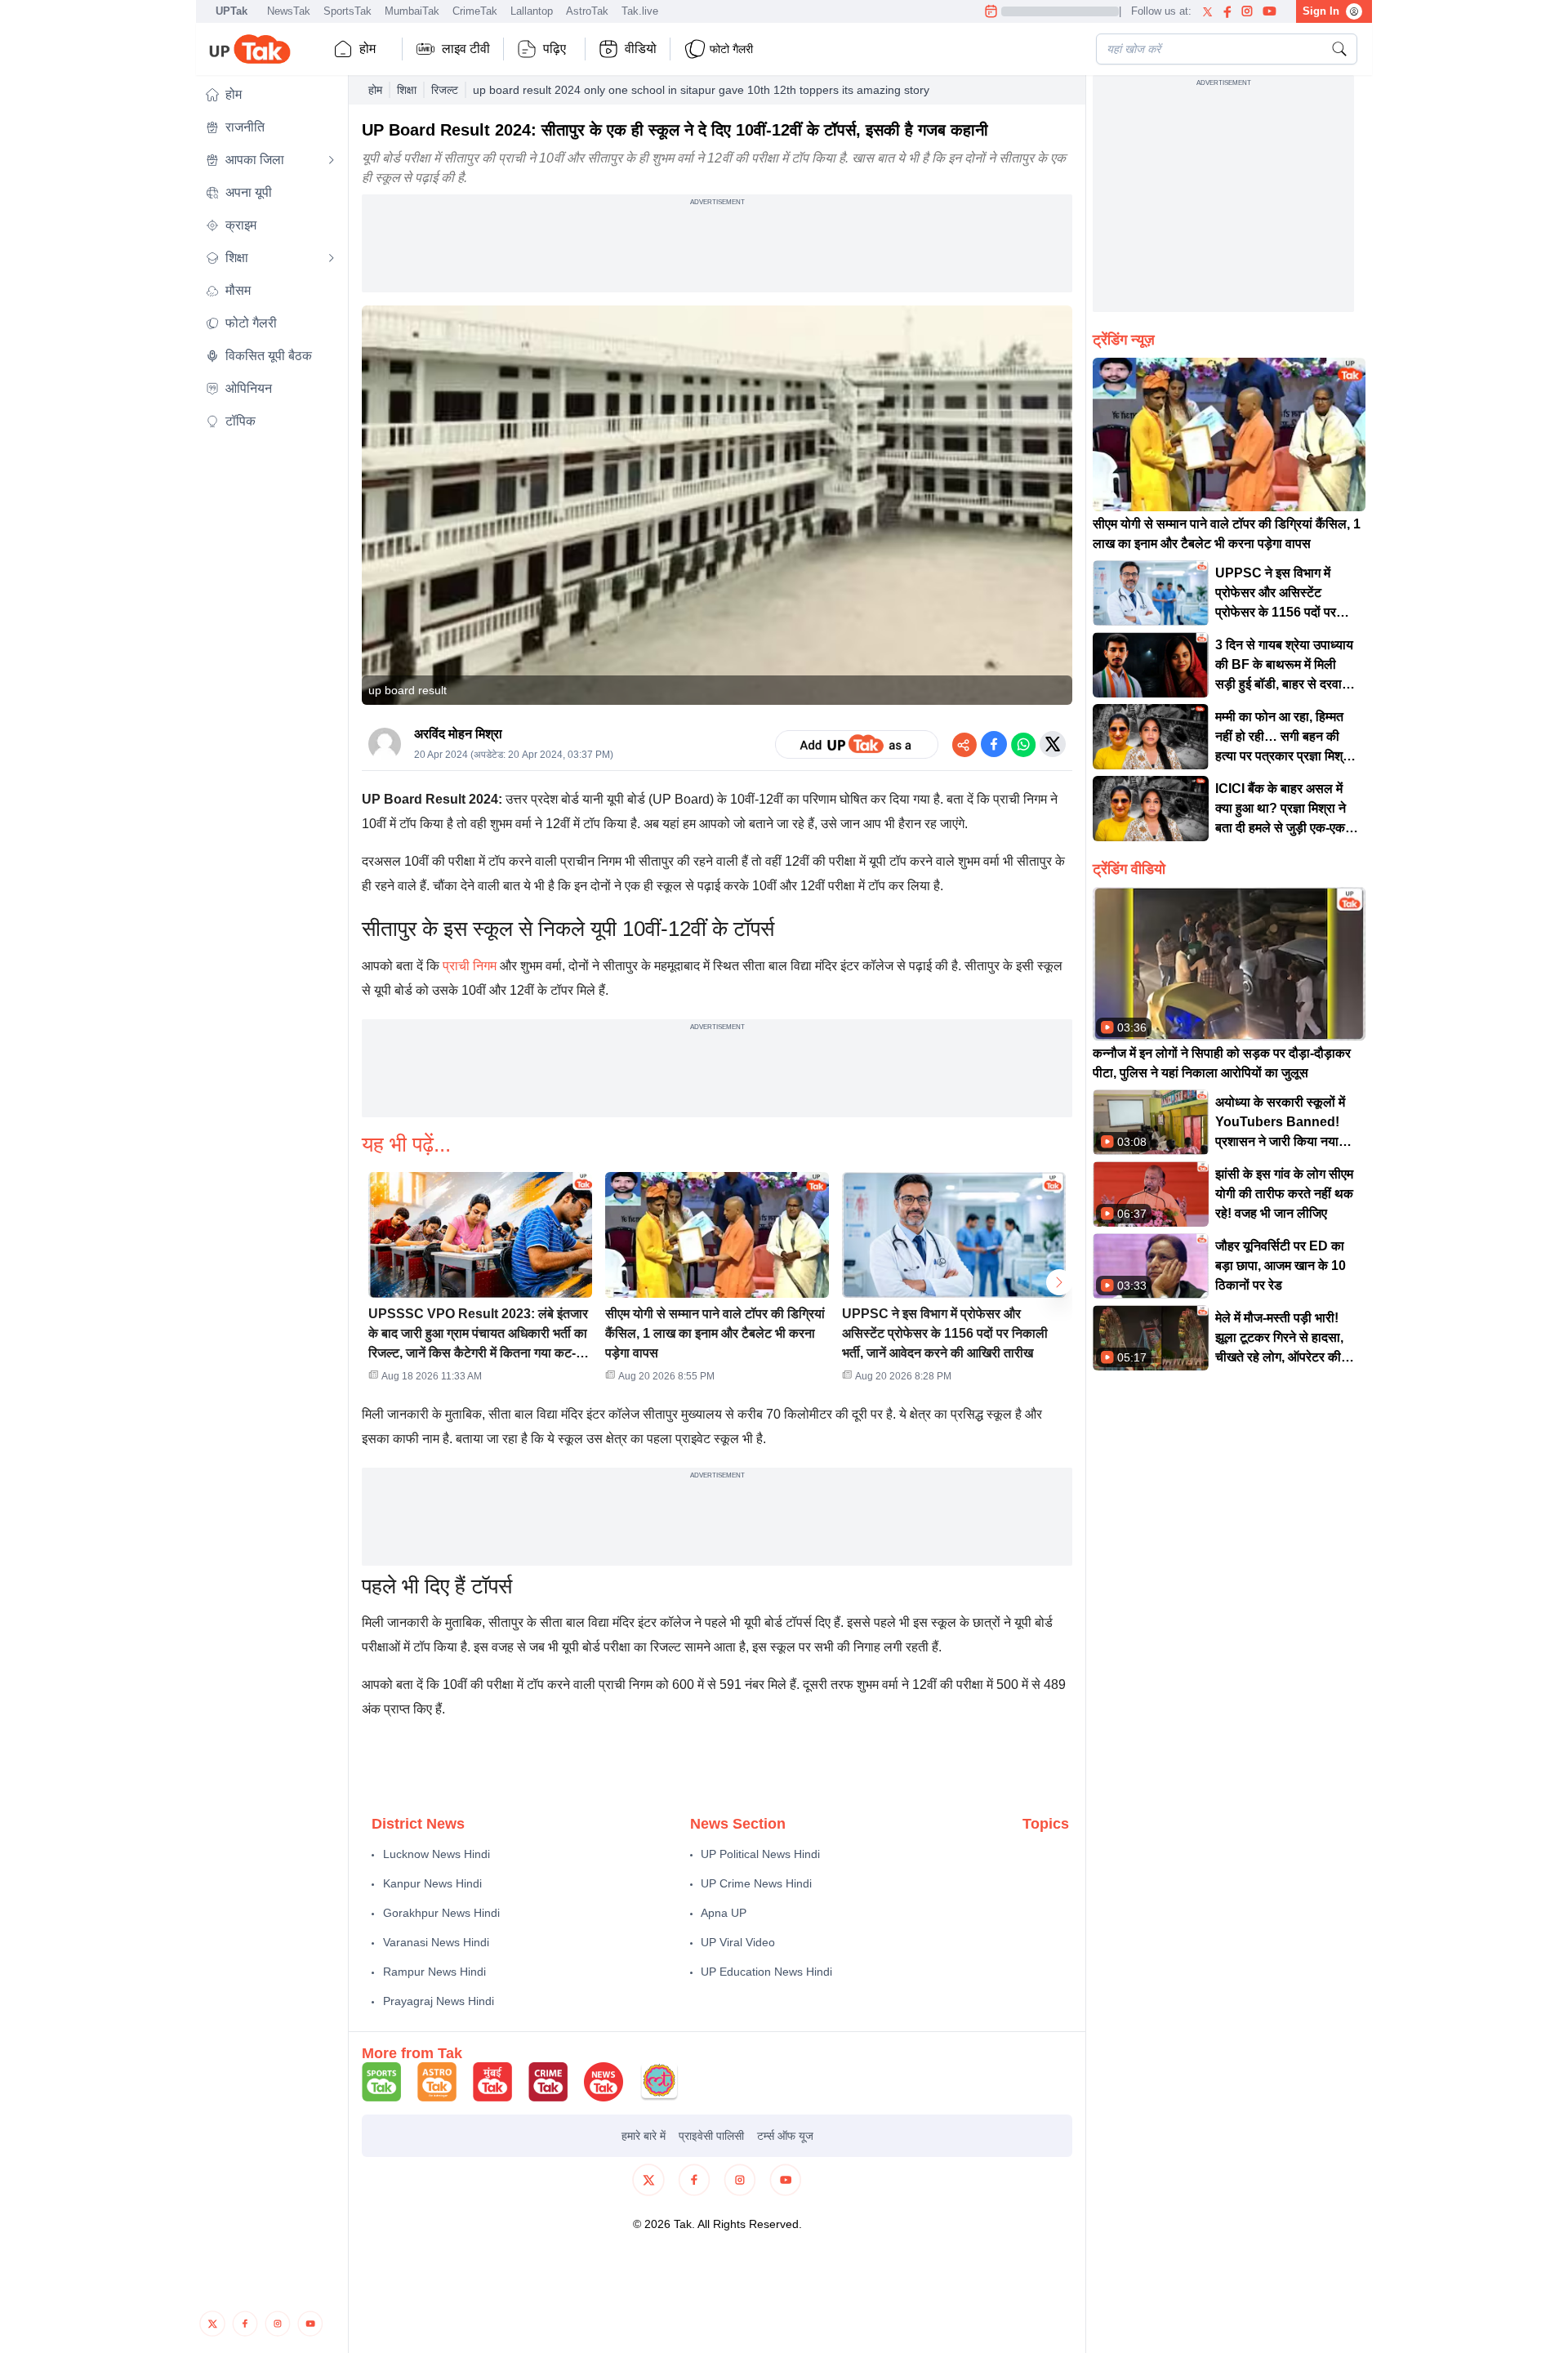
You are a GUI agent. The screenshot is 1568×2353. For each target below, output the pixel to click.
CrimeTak (475, 11)
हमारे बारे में (644, 2136)
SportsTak (347, 11)
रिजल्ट (445, 90)
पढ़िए (555, 49)
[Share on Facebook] (994, 744)
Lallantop (532, 11)
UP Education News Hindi (766, 1972)
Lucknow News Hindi (437, 1854)
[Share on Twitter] (1053, 744)
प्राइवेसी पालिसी (711, 2136)
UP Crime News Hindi (756, 1883)
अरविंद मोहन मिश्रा (458, 734)
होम (367, 49)
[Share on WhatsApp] (1023, 744)
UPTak (232, 11)
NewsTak (289, 11)
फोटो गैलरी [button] (731, 49)
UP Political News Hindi (760, 1854)
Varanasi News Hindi (436, 1942)
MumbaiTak (412, 11)
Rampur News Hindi (434, 1972)
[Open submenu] (332, 160)
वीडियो (641, 49)
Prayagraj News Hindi (439, 2001)
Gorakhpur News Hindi (441, 1913)
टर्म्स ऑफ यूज (785, 2136)
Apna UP (724, 1913)
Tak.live (640, 11)
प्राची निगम (470, 966)
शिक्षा (407, 90)
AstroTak (587, 11)
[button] (270, 95)
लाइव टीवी (466, 49)
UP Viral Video (738, 1942)
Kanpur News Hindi (432, 1883)
